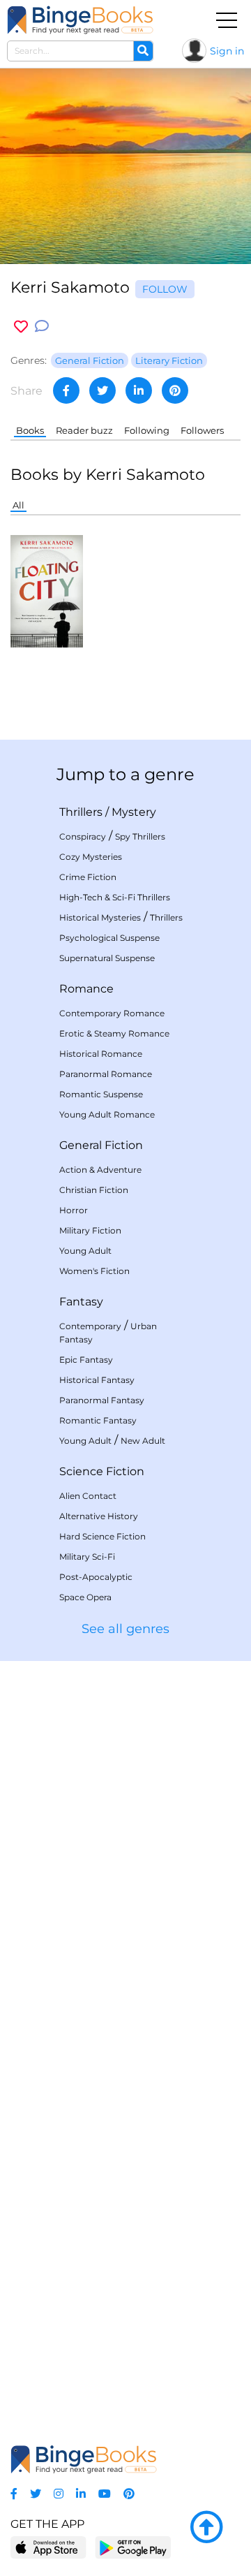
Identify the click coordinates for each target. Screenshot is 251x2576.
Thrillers (81, 812)
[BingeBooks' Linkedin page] (81, 2494)
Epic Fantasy (86, 1360)
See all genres (125, 1629)
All (18, 505)
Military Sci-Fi (87, 1557)
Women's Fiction (94, 1271)
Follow (165, 289)
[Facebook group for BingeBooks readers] (14, 2494)
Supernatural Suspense (107, 958)
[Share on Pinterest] (175, 390)
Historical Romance (101, 1054)
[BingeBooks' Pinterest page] (129, 2494)
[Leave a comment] (42, 327)
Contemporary (90, 1326)
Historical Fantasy (97, 1380)
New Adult (143, 1441)
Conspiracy (83, 836)
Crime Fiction (88, 877)
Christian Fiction (94, 1190)
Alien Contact (88, 1496)
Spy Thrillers (140, 836)
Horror (74, 1210)
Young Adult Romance (107, 1114)
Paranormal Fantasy (102, 1400)
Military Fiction (90, 1230)
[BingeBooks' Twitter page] (36, 2494)
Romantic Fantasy (98, 1420)
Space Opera (85, 1597)
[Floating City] (47, 591)
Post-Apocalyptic (96, 1577)
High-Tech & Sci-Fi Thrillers (115, 897)
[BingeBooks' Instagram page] (59, 2494)
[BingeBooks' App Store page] (48, 2548)
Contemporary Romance (112, 1013)
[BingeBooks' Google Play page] (133, 2547)
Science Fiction (102, 1471)
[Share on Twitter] (102, 390)
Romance (86, 989)
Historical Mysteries (100, 917)
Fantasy (81, 1302)
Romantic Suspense (101, 1094)
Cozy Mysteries (91, 857)
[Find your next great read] (80, 20)
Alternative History (99, 1516)
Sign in (227, 51)
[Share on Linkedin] (139, 390)
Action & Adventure (100, 1170)
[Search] (143, 51)
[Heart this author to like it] (21, 327)
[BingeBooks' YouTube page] (105, 2494)
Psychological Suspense (109, 938)
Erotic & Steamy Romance (114, 1033)
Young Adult (85, 1251)
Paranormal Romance (106, 1074)
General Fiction (101, 1145)
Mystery (134, 812)
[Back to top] (206, 2528)
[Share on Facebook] (66, 390)
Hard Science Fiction (102, 1536)
